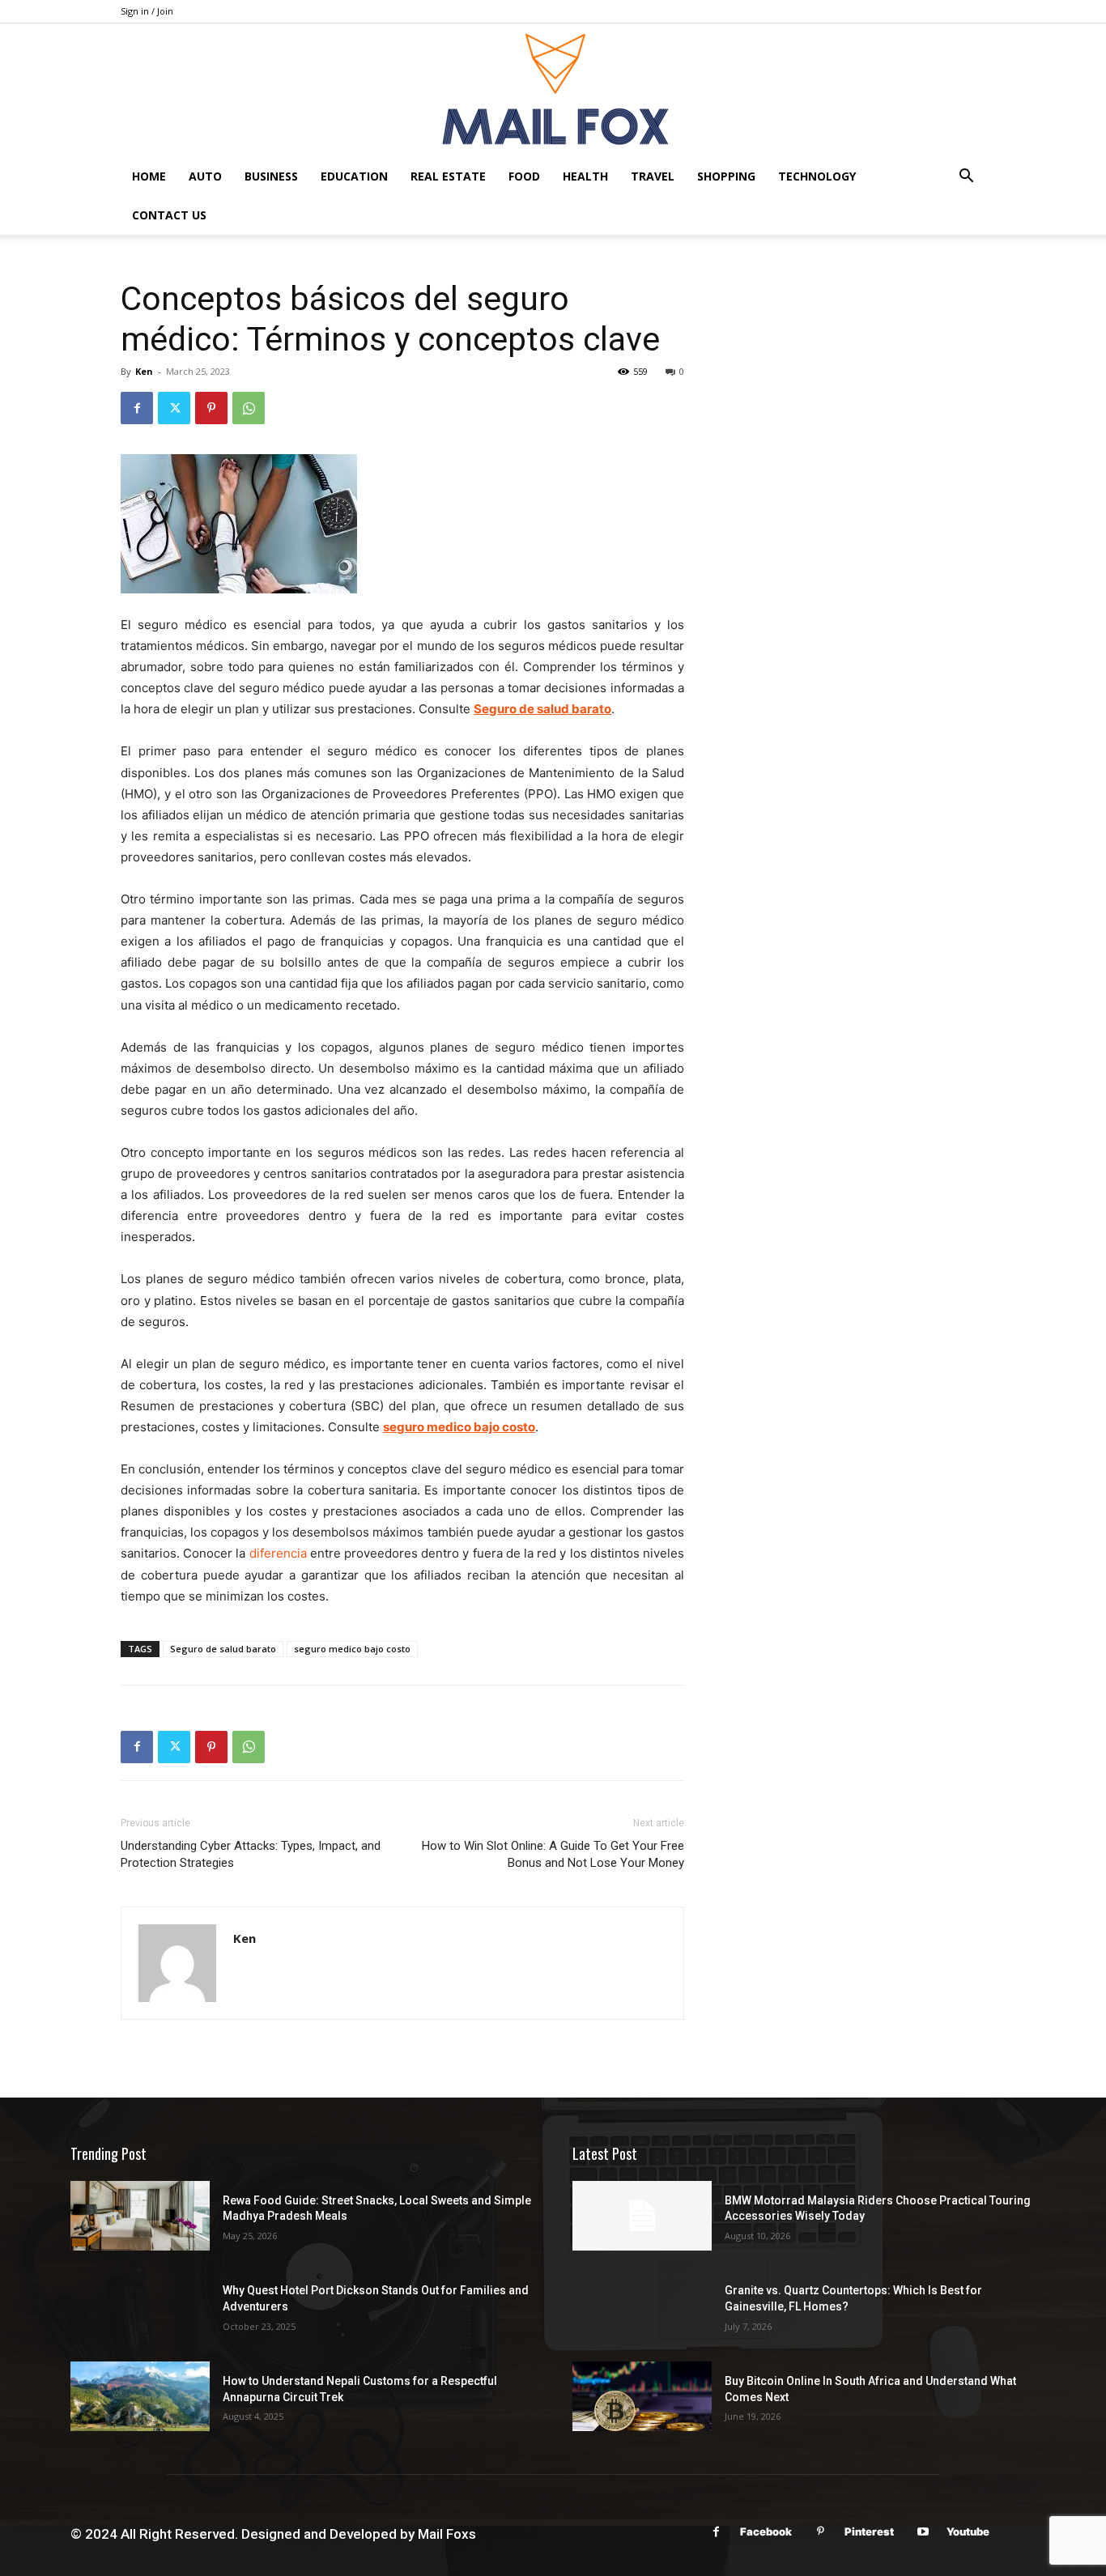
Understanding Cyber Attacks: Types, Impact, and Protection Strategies (251, 1854)
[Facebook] (137, 408)
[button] (966, 178)
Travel (653, 176)
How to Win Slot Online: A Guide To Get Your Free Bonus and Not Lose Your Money (553, 1854)
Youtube (968, 2531)
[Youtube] (923, 2532)
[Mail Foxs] (553, 90)
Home (149, 176)
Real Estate (448, 176)
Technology (817, 176)
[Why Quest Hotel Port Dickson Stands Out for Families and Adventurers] (140, 2306)
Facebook (766, 2531)
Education (354, 176)
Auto (205, 176)
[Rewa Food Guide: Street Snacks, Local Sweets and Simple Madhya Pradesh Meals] (140, 2216)
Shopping (726, 176)
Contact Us (169, 215)
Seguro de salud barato (223, 1649)
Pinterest (869, 2531)
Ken (144, 371)
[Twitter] (174, 408)
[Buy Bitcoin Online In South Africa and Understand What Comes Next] (642, 2396)
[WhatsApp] (249, 408)
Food (524, 176)
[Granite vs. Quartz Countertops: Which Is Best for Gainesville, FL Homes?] (642, 2306)
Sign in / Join (147, 11)
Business (271, 176)
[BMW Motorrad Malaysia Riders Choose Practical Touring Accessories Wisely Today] (642, 2216)
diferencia (278, 1553)
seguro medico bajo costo (352, 1649)
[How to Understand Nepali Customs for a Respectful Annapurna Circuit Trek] (140, 2396)
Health (585, 176)
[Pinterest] (211, 408)
